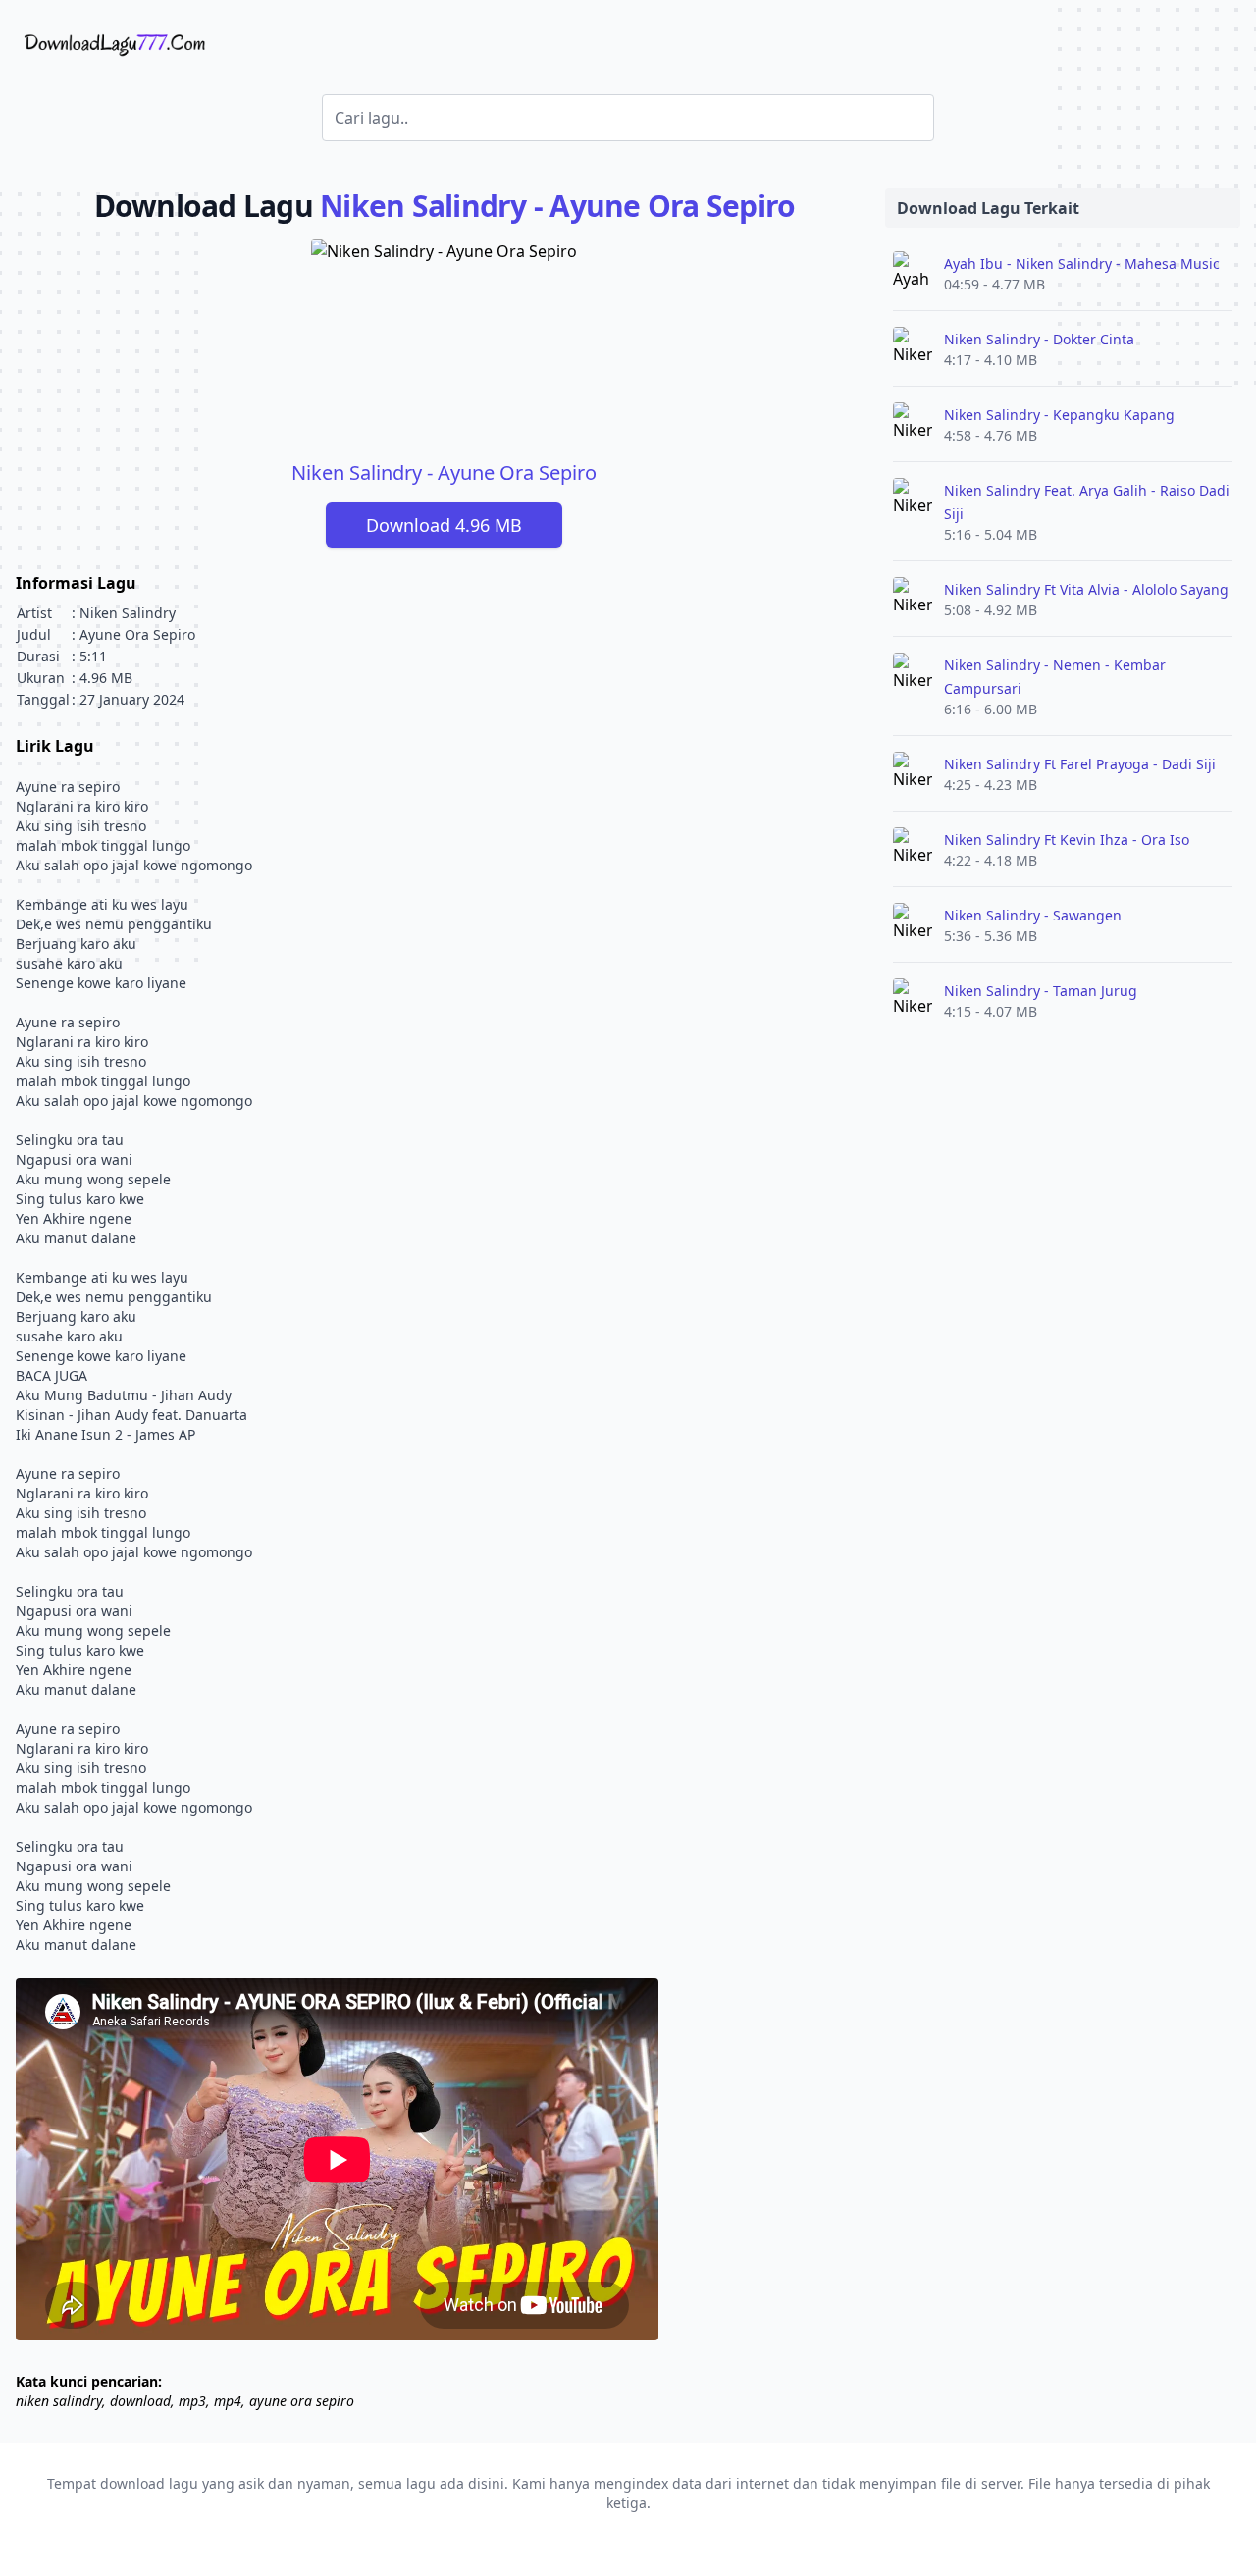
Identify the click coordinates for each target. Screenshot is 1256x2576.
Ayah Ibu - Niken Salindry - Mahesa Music (1082, 263)
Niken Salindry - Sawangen (1033, 915)
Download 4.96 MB (444, 525)
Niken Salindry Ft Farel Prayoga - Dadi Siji (1080, 764)
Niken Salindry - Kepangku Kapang (1059, 415)
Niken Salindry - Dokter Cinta (1039, 339)
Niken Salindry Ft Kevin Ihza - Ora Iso (1067, 840)
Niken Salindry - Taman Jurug (1041, 991)
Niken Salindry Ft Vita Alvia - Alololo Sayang (1086, 589)
